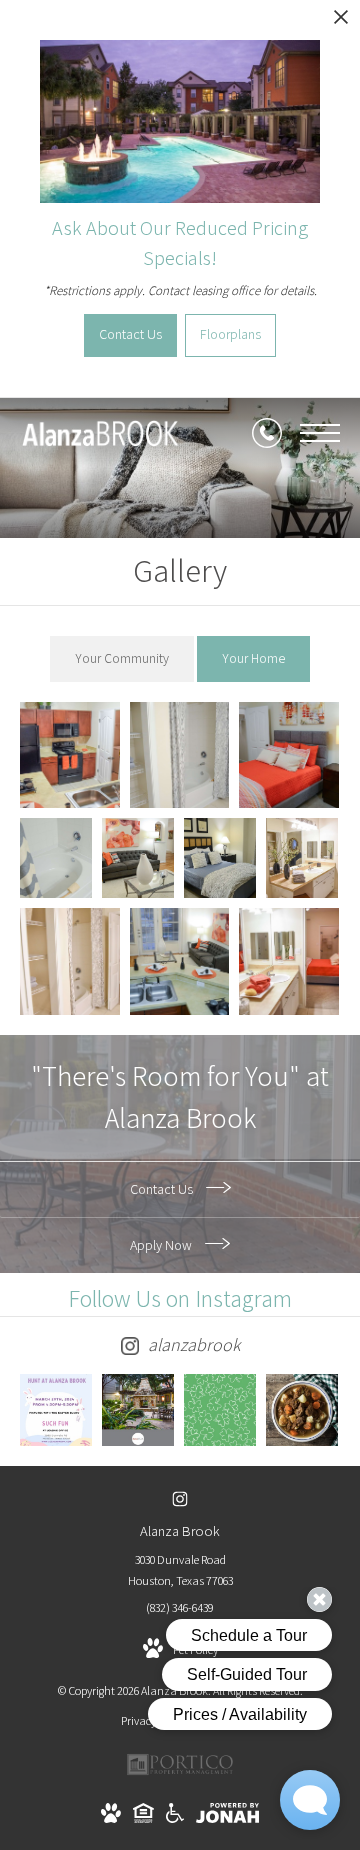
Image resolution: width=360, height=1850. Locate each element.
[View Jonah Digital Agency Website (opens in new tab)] (227, 1816)
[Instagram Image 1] (56, 1410)
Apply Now (162, 1245)
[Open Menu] (320, 433)
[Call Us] (267, 433)
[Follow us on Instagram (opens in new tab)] (180, 1498)
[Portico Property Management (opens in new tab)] (179, 1772)
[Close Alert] (341, 22)
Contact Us (163, 1189)
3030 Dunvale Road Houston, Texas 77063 (180, 1570)
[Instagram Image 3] (220, 1410)
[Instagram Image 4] (302, 1410)
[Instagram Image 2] (138, 1410)
